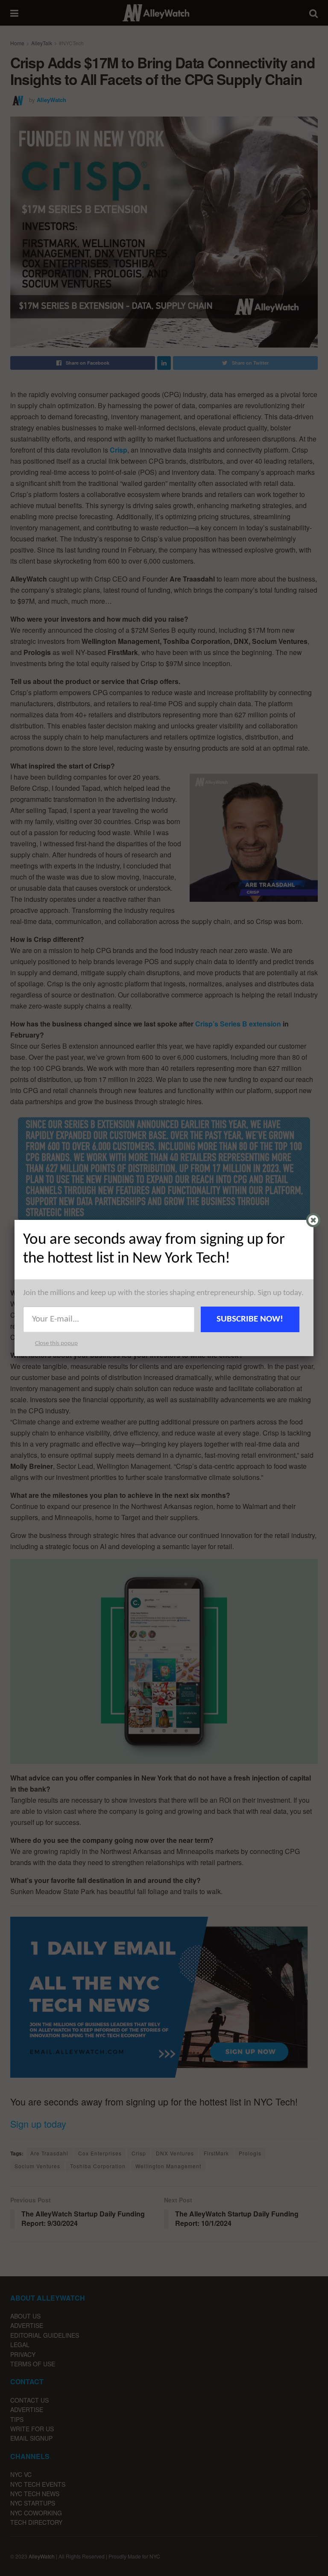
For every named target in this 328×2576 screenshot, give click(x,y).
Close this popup (56, 1344)
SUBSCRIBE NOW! (250, 1319)
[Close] (313, 1220)
